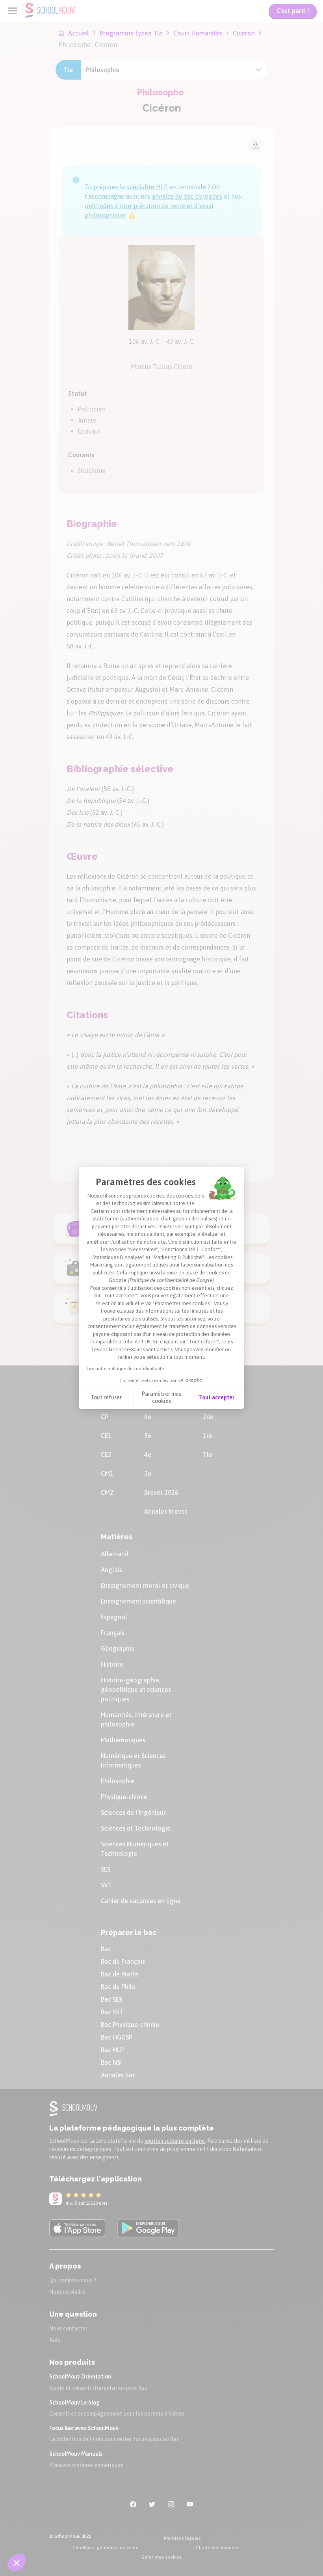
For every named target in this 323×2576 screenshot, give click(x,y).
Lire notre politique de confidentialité (125, 1369)
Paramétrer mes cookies (161, 1397)
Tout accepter (217, 1397)
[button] (17, 2563)
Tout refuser (106, 1397)
